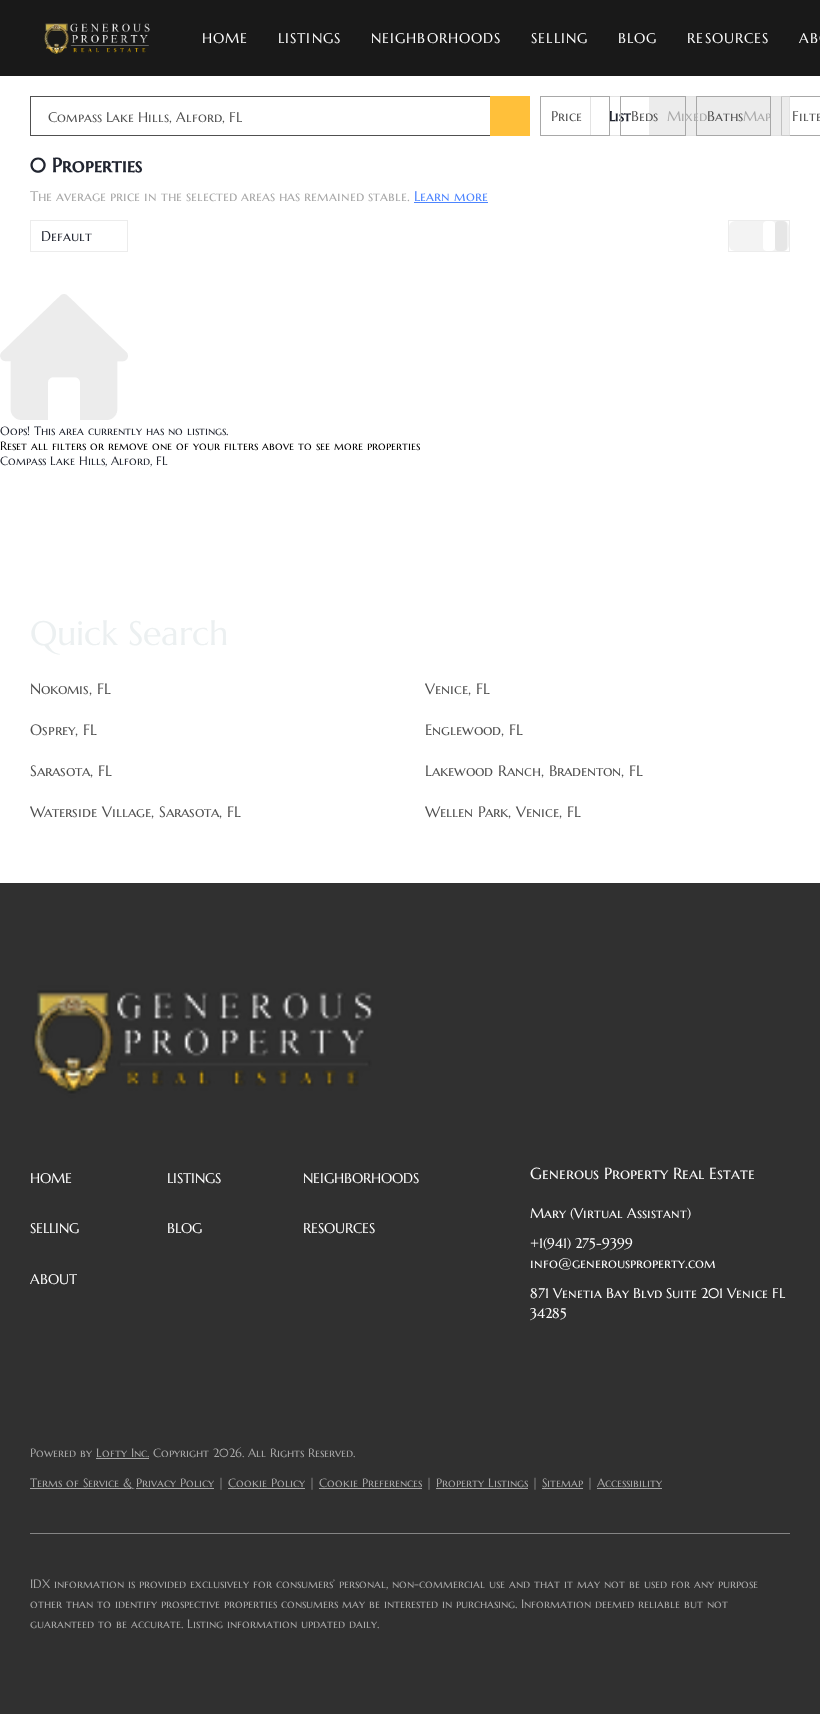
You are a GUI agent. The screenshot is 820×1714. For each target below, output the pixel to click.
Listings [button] (309, 38)
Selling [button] (559, 38)
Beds (644, 116)
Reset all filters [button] (43, 445)
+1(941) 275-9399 (581, 1243)
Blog (637, 38)
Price (566, 116)
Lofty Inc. (122, 1452)
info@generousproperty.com (623, 1263)
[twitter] (625, 1358)
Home (225, 38)
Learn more (451, 196)
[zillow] (665, 1358)
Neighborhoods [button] (436, 38)
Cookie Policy (266, 1482)
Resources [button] (728, 38)
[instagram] (705, 1358)
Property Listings (482, 1482)
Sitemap (562, 1482)
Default (66, 236)
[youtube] (745, 1358)
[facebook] (545, 1358)
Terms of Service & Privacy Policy (122, 1482)
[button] (96, 38)
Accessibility (629, 1482)
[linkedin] (585, 1358)
